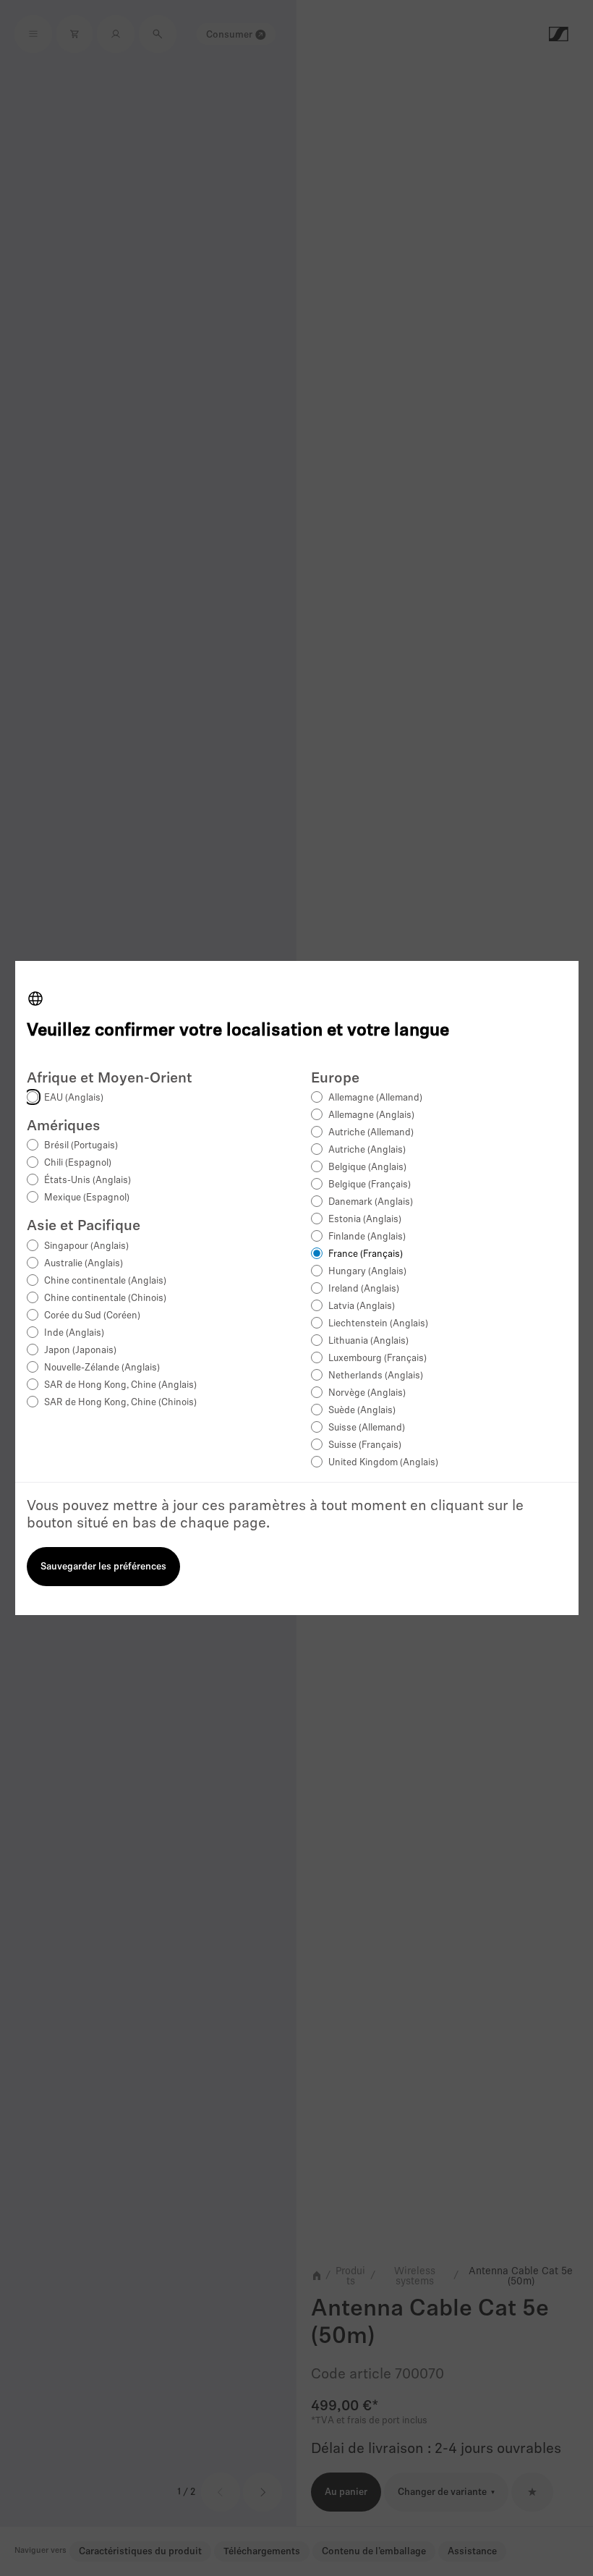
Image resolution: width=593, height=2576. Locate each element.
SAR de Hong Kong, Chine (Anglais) (120, 1385)
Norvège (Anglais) (367, 1393)
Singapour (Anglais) (86, 1246)
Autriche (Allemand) (371, 1133)
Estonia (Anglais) (365, 1220)
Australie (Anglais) (84, 1264)
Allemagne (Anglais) (371, 1115)
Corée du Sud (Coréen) (92, 1316)
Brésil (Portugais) (81, 1146)
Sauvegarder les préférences (103, 1567)
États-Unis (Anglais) (88, 1181)
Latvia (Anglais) (362, 1306)
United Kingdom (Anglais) (383, 1463)
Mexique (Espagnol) (87, 1198)
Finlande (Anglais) (367, 1237)
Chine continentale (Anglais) (105, 1281)
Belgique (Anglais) (367, 1168)
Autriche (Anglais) (367, 1150)
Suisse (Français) (365, 1445)
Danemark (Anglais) (371, 1202)
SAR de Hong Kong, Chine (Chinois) (120, 1403)
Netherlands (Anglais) (376, 1376)
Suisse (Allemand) (367, 1428)
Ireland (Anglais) (364, 1289)
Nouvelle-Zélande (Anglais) (102, 1368)
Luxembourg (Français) (377, 1359)
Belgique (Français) (370, 1185)
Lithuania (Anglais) (368, 1341)
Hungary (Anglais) (367, 1272)
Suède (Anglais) (362, 1411)
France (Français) (366, 1254)
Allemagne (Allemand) (375, 1098)
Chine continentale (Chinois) (105, 1298)
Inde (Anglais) (74, 1333)
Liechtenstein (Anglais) (378, 1324)
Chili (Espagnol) (78, 1163)
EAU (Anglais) (74, 1098)
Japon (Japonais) (80, 1351)
